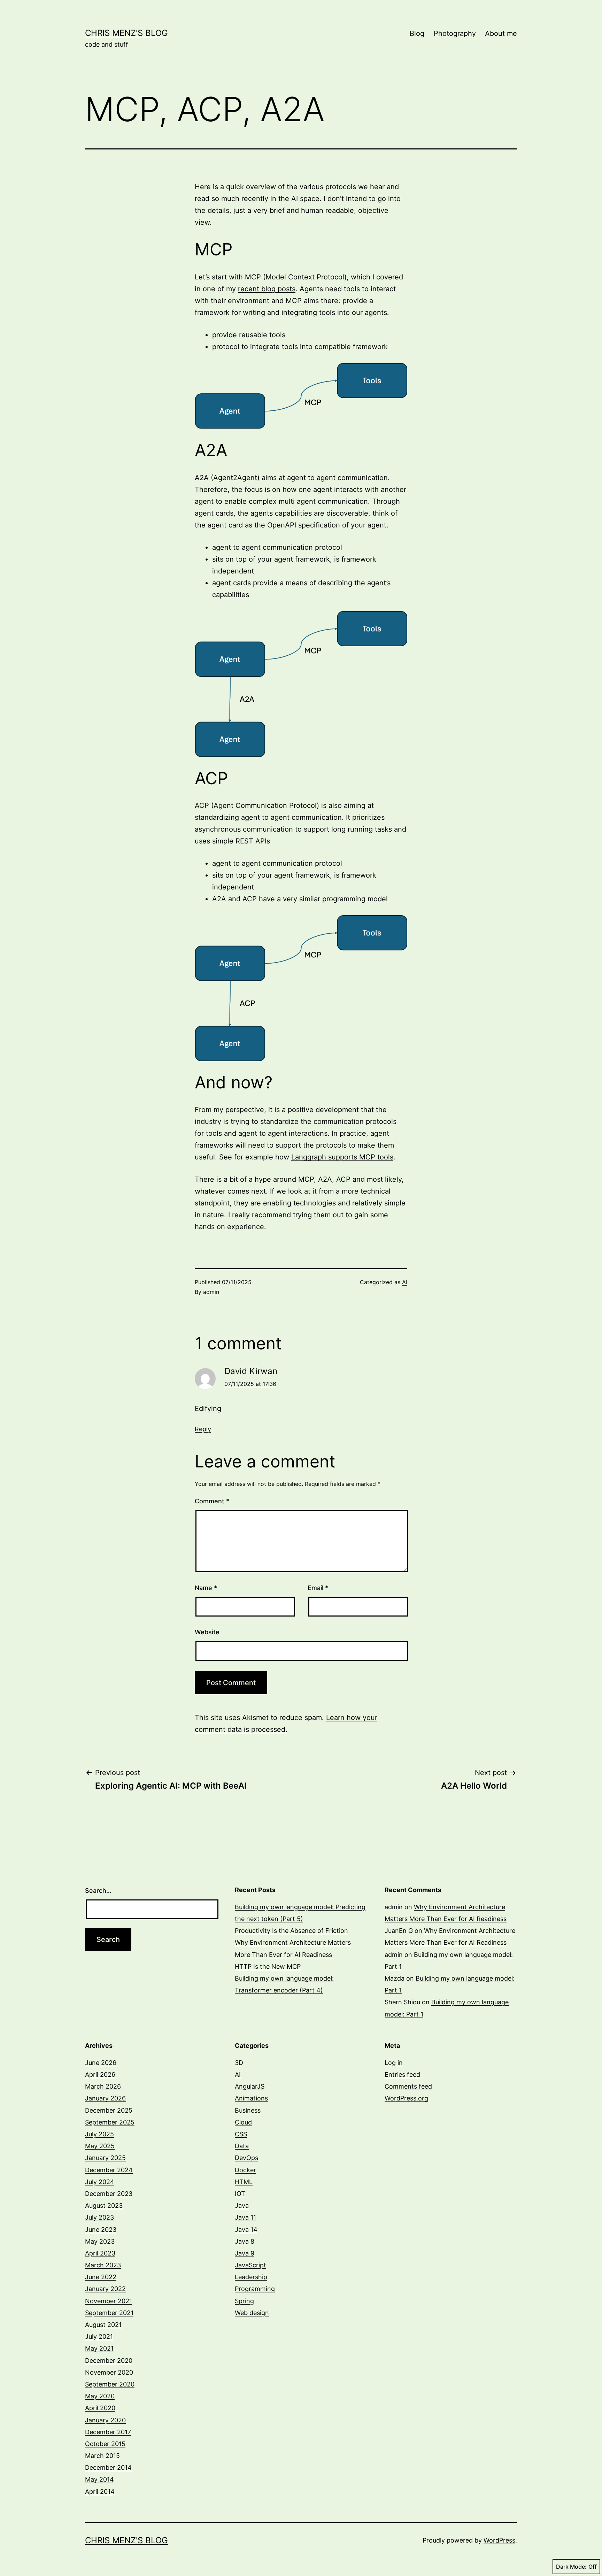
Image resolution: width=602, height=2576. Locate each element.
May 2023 (100, 2241)
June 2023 (101, 2230)
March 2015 (102, 2456)
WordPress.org (406, 2098)
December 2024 (109, 2170)
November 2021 (109, 2301)
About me (501, 33)
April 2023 (100, 2253)
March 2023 (103, 2265)
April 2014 (100, 2492)
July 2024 (100, 2182)
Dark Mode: (571, 2567)
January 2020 (105, 2420)
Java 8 (245, 2241)
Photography (455, 33)
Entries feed (402, 2074)
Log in (394, 2063)
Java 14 (246, 2230)
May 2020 (100, 2396)
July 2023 (99, 2217)
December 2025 (109, 2110)
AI (405, 1282)
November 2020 (109, 2372)
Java (242, 2205)
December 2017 (108, 2432)
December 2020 (109, 2361)
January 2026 (105, 2098)
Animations (251, 2098)
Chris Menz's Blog (126, 33)
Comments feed (408, 2086)
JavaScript (250, 2265)
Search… (98, 1891)
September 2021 (109, 2313)
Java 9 (245, 2253)
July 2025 (99, 2134)
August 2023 (104, 2205)
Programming (255, 2289)
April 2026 (100, 2074)
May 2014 (99, 2479)
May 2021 (99, 2348)
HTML (244, 2182)
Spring (244, 2301)
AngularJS (250, 2086)
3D (239, 2063)
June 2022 (101, 2277)
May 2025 (100, 2146)
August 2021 (103, 2325)
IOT (240, 2194)
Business (248, 2110)
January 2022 (105, 2289)
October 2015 (105, 2444)
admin (211, 1292)
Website (207, 1632)
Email (318, 1588)
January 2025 (105, 2158)
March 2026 (103, 2086)
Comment (212, 1501)
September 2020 (110, 2384)
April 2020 (100, 2408)
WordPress (499, 2540)
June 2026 (101, 2063)
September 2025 (110, 2122)
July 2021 (99, 2336)
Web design (252, 2313)
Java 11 (245, 2217)
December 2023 (109, 2194)
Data (242, 2146)
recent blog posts (267, 289)
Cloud (243, 2122)
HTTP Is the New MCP (268, 1966)
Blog (417, 33)
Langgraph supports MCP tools (342, 1157)
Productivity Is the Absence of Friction (291, 1931)
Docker (245, 2170)
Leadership (251, 2277)
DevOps (246, 2158)
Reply (203, 1429)
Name (206, 1588)
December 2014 (108, 2467)
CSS (241, 2134)
